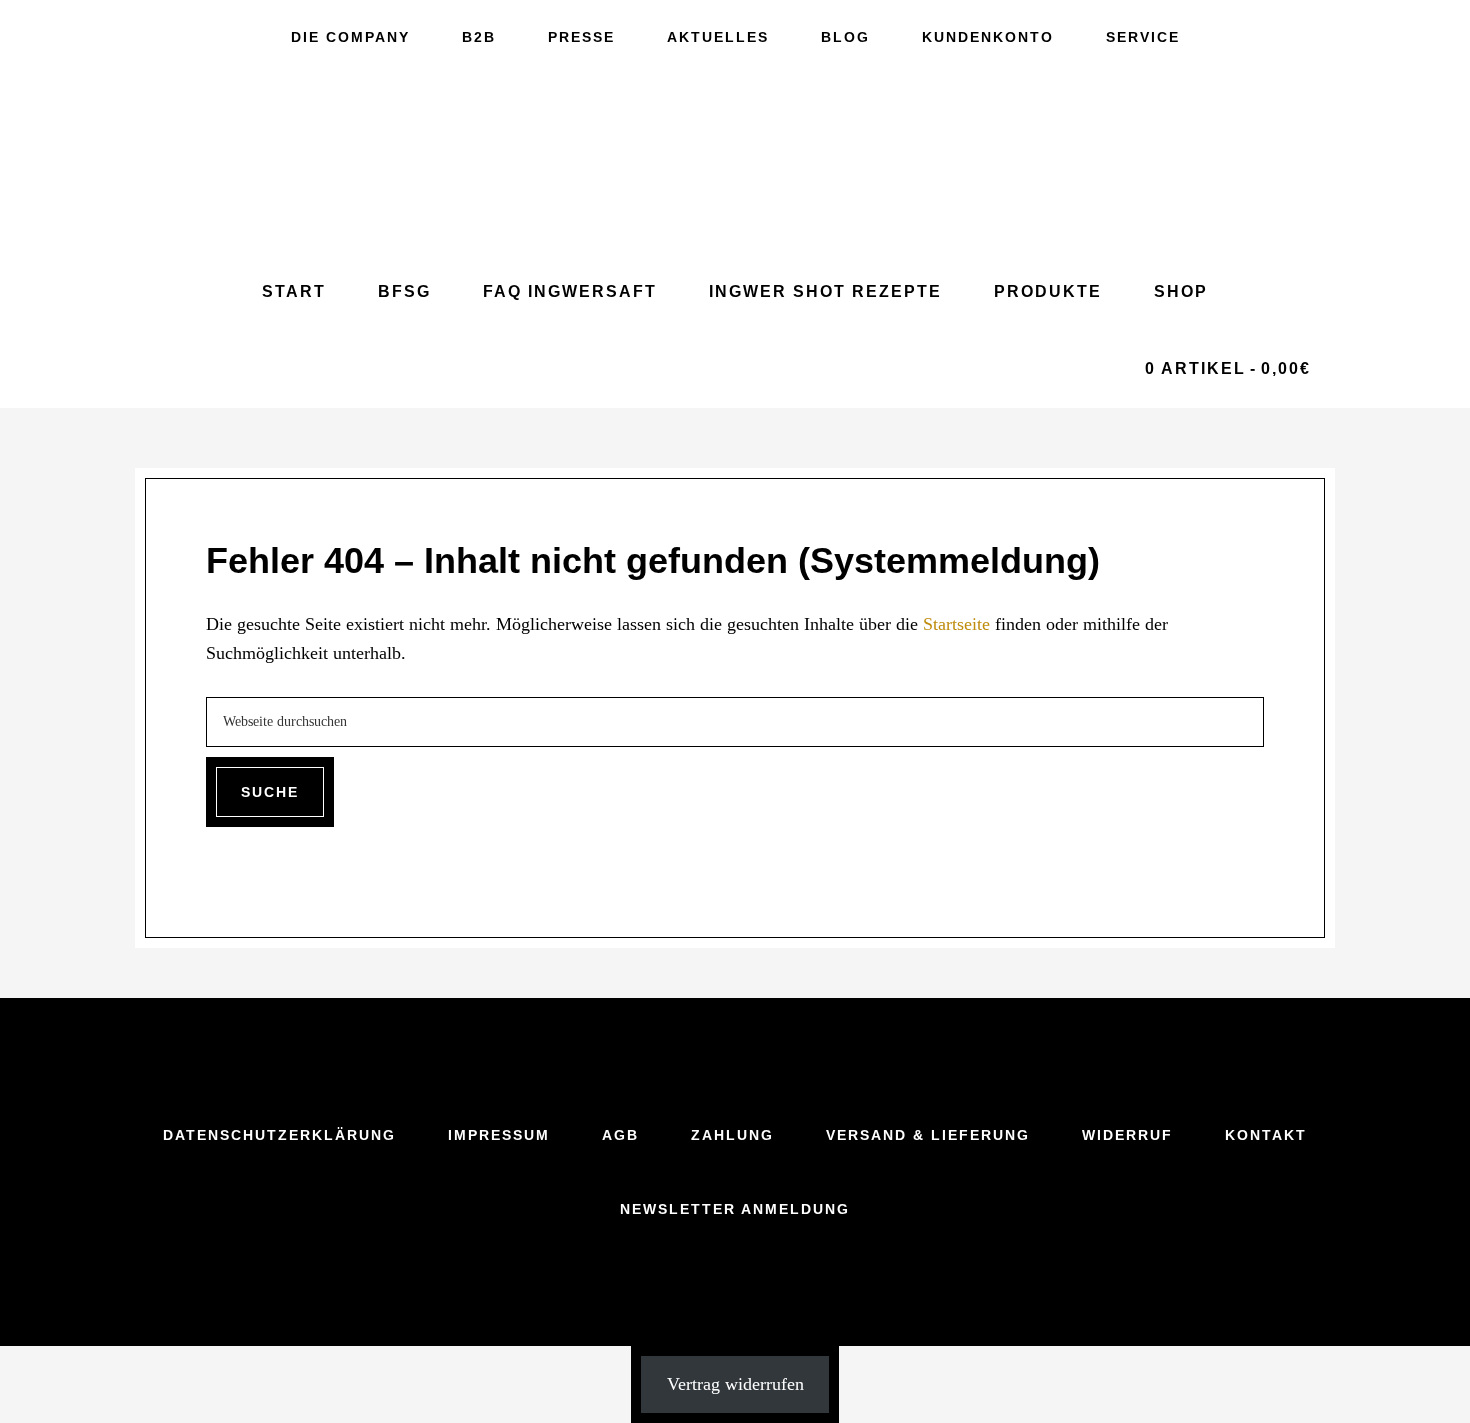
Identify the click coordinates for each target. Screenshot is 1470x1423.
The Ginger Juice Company (735, 164)
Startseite (956, 624)
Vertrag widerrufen (735, 1384)
